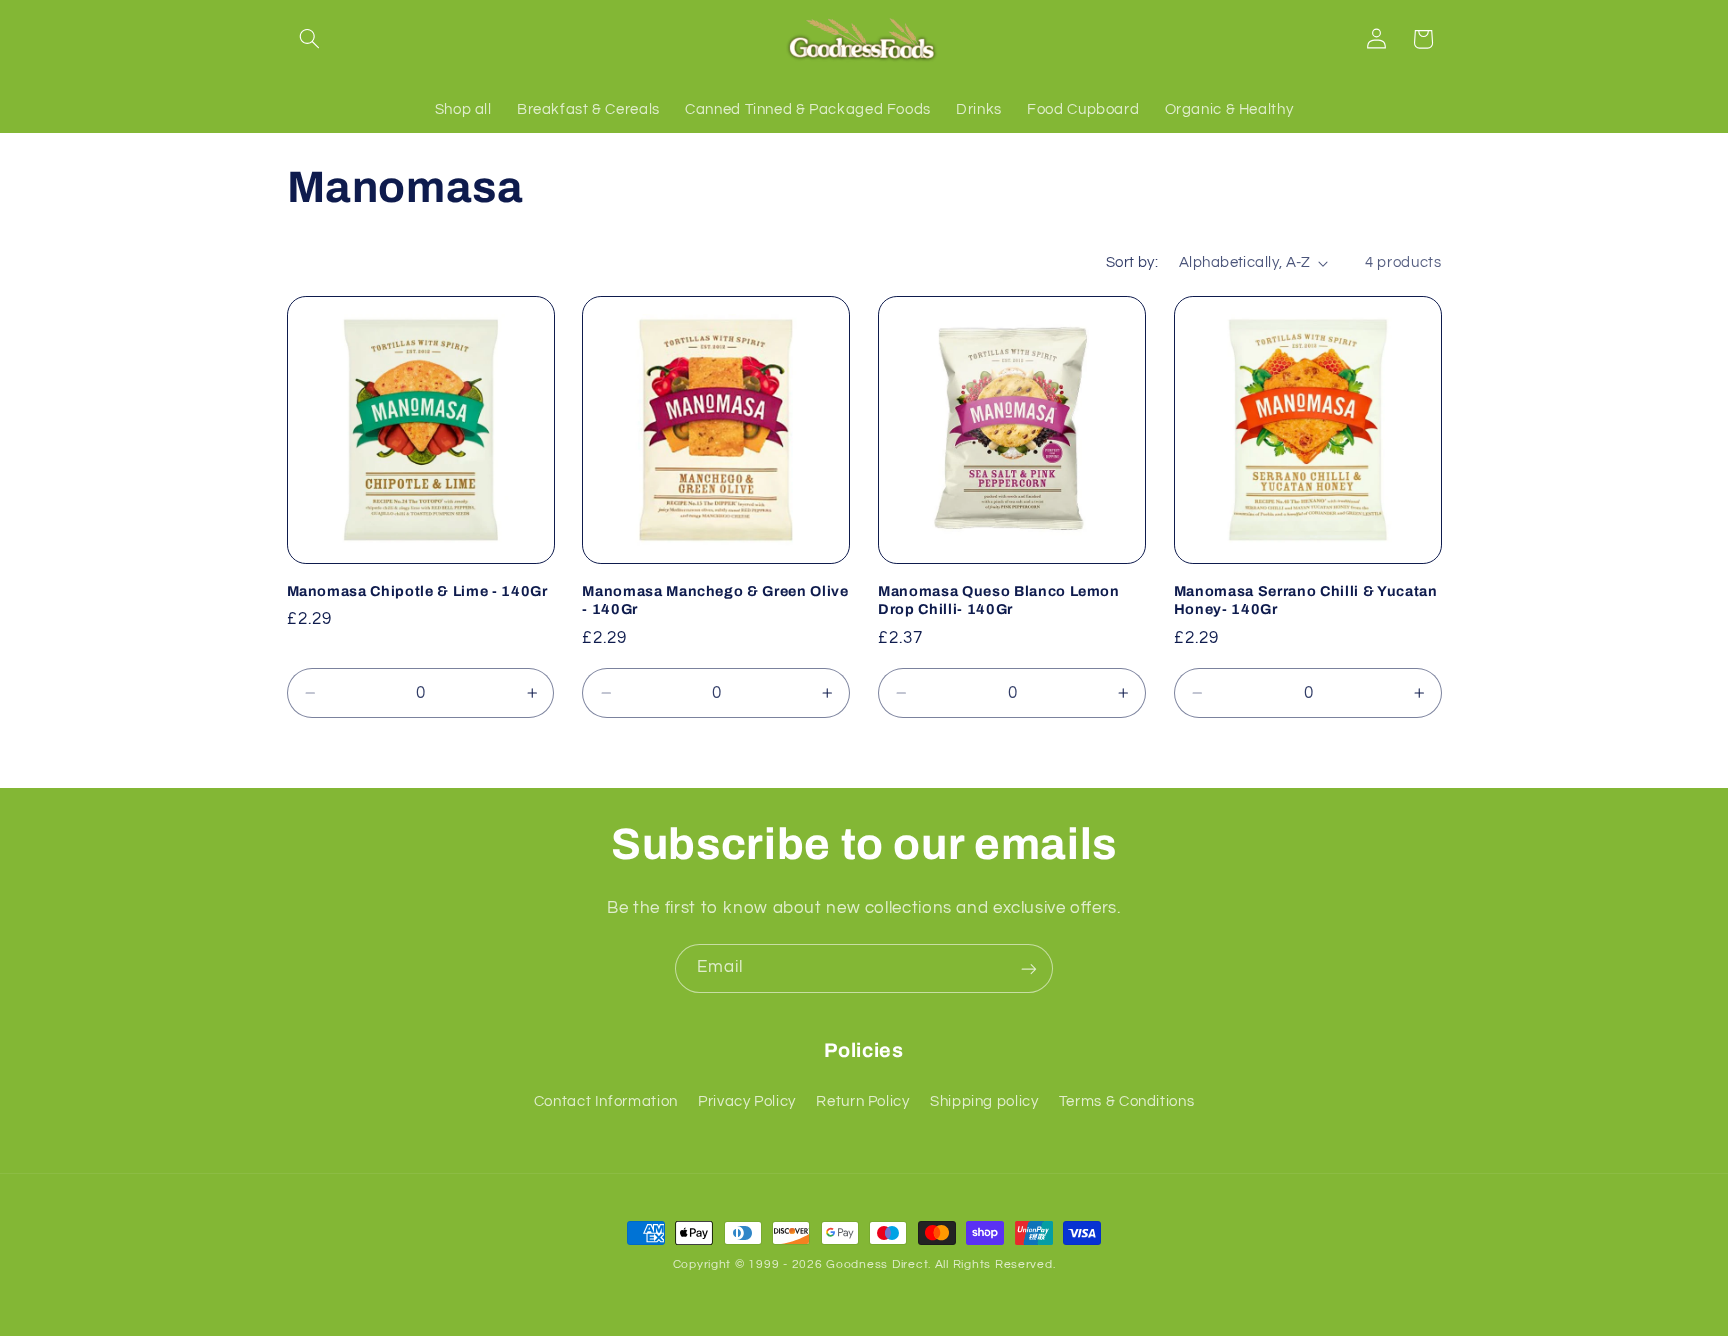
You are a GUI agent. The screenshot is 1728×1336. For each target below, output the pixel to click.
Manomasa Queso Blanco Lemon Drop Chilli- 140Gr (999, 600)
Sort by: (1132, 262)
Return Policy (862, 1101)
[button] (310, 39)
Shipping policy (984, 1101)
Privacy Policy (747, 1101)
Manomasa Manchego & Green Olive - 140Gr (715, 600)
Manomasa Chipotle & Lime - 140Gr (417, 591)
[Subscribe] (1029, 968)
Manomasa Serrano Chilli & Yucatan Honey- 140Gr (1306, 600)
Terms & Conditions (1126, 1101)
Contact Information (606, 1101)
